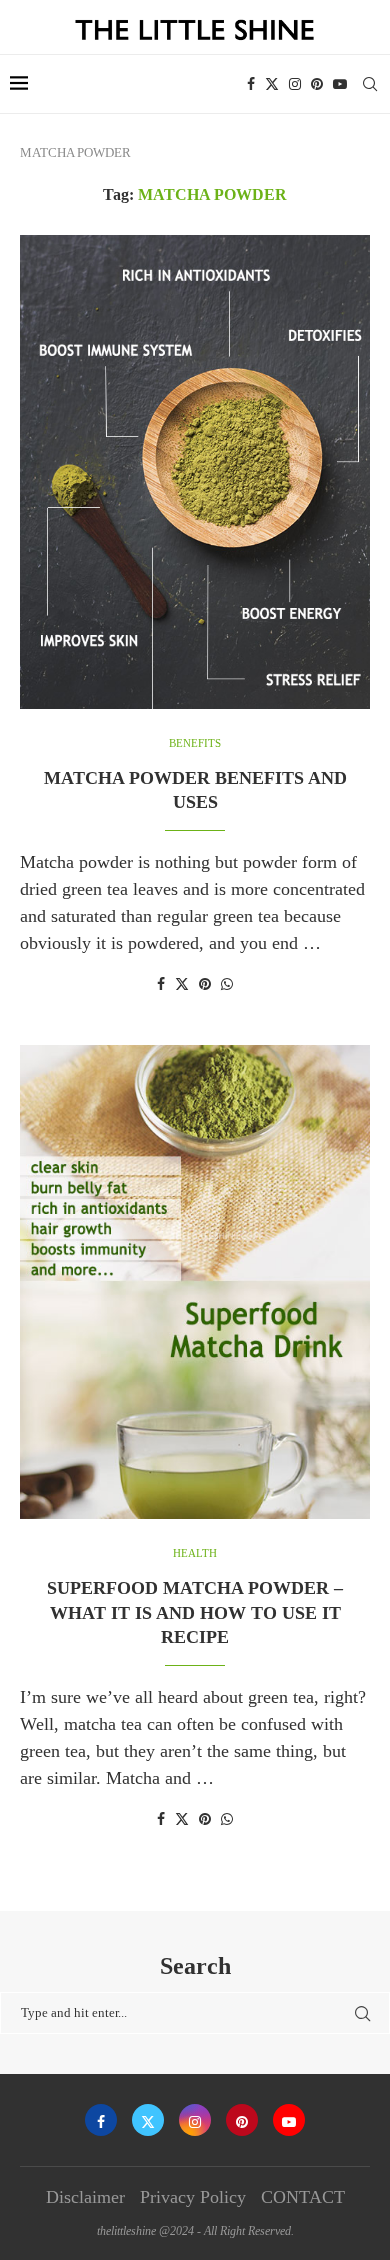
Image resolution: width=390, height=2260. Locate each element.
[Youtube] (340, 84)
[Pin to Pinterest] (205, 985)
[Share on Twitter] (182, 984)
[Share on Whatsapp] (227, 985)
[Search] (370, 84)
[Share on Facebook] (161, 985)
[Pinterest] (317, 84)
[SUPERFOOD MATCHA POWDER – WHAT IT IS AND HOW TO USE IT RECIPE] (195, 1282)
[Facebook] (251, 84)
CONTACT (303, 2197)
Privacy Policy (193, 2197)
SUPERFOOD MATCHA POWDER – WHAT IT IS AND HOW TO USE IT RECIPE (195, 1612)
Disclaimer (85, 2197)
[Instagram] (295, 84)
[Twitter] (272, 84)
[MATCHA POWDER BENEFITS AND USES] (195, 472)
